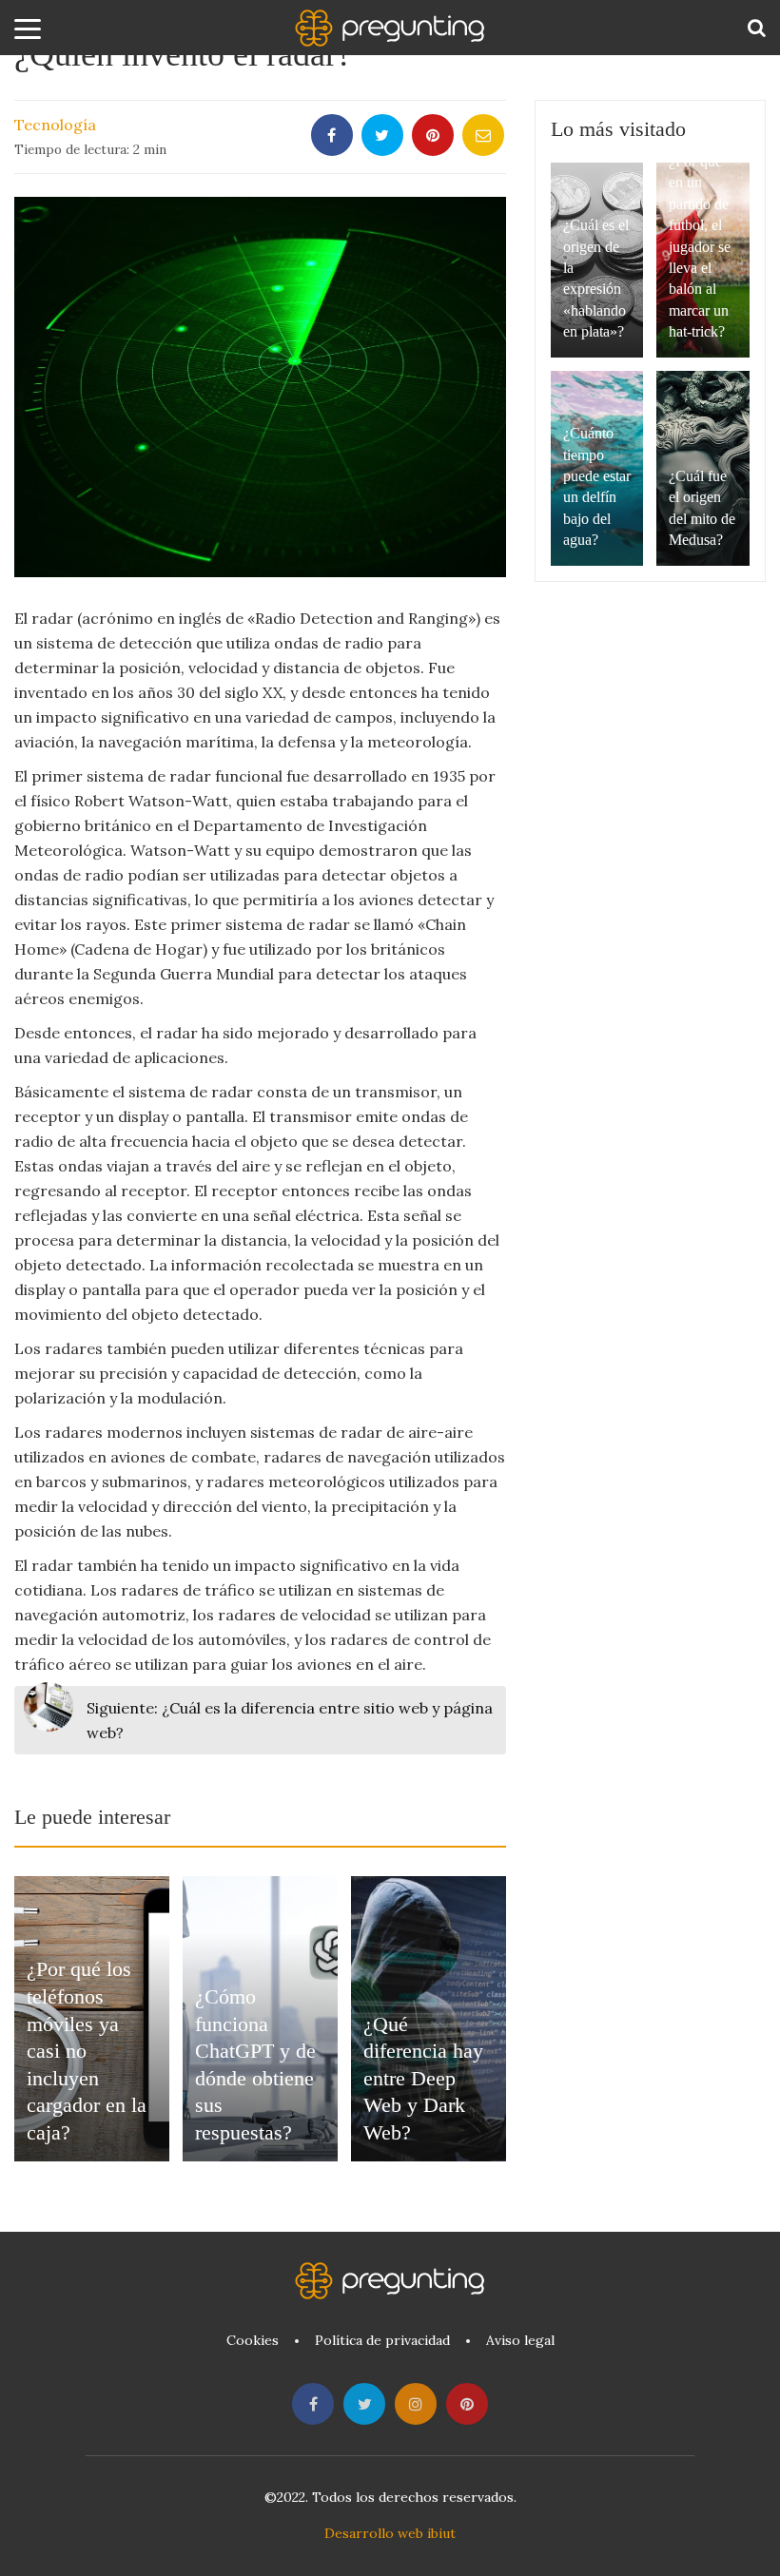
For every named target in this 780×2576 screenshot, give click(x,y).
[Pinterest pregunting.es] (467, 2404)
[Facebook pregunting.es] (313, 2404)
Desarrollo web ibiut (390, 2533)
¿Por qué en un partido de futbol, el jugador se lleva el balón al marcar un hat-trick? (700, 246)
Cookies (253, 2340)
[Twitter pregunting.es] (364, 2404)
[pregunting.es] (390, 28)
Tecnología (55, 125)
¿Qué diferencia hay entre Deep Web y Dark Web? (423, 2078)
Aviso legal (520, 2340)
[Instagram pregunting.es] (416, 2404)
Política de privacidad (382, 2340)
